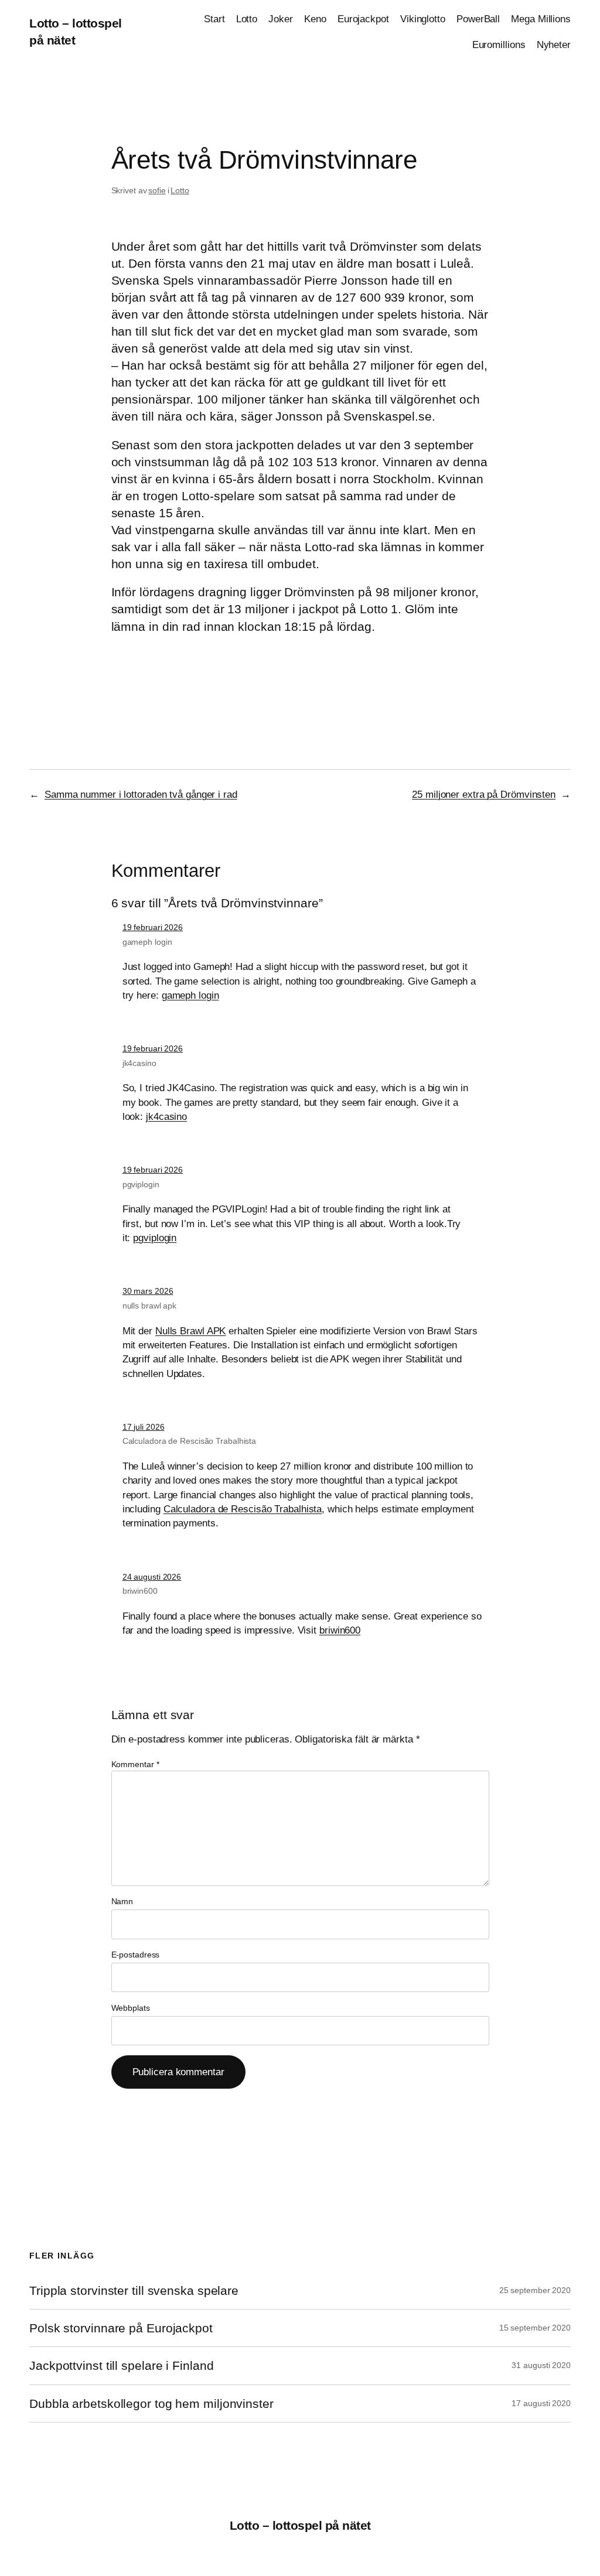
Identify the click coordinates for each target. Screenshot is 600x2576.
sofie (157, 190)
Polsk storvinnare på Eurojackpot (121, 2328)
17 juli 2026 (144, 1427)
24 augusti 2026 (152, 1577)
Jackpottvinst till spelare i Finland (121, 2365)
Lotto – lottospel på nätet (300, 2525)
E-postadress (136, 1955)
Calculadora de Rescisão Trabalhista (190, 1441)
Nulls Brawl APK (191, 1331)
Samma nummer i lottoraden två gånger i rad (141, 794)
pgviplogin (141, 1184)
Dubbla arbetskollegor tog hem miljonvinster (151, 2404)
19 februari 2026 (153, 927)
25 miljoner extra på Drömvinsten (484, 794)
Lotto (180, 190)
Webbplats (131, 2008)
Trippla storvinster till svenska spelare (134, 2290)
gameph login (147, 942)
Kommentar (135, 1764)
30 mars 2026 (148, 1291)
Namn (122, 1901)
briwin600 (140, 1591)
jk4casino (139, 1063)
